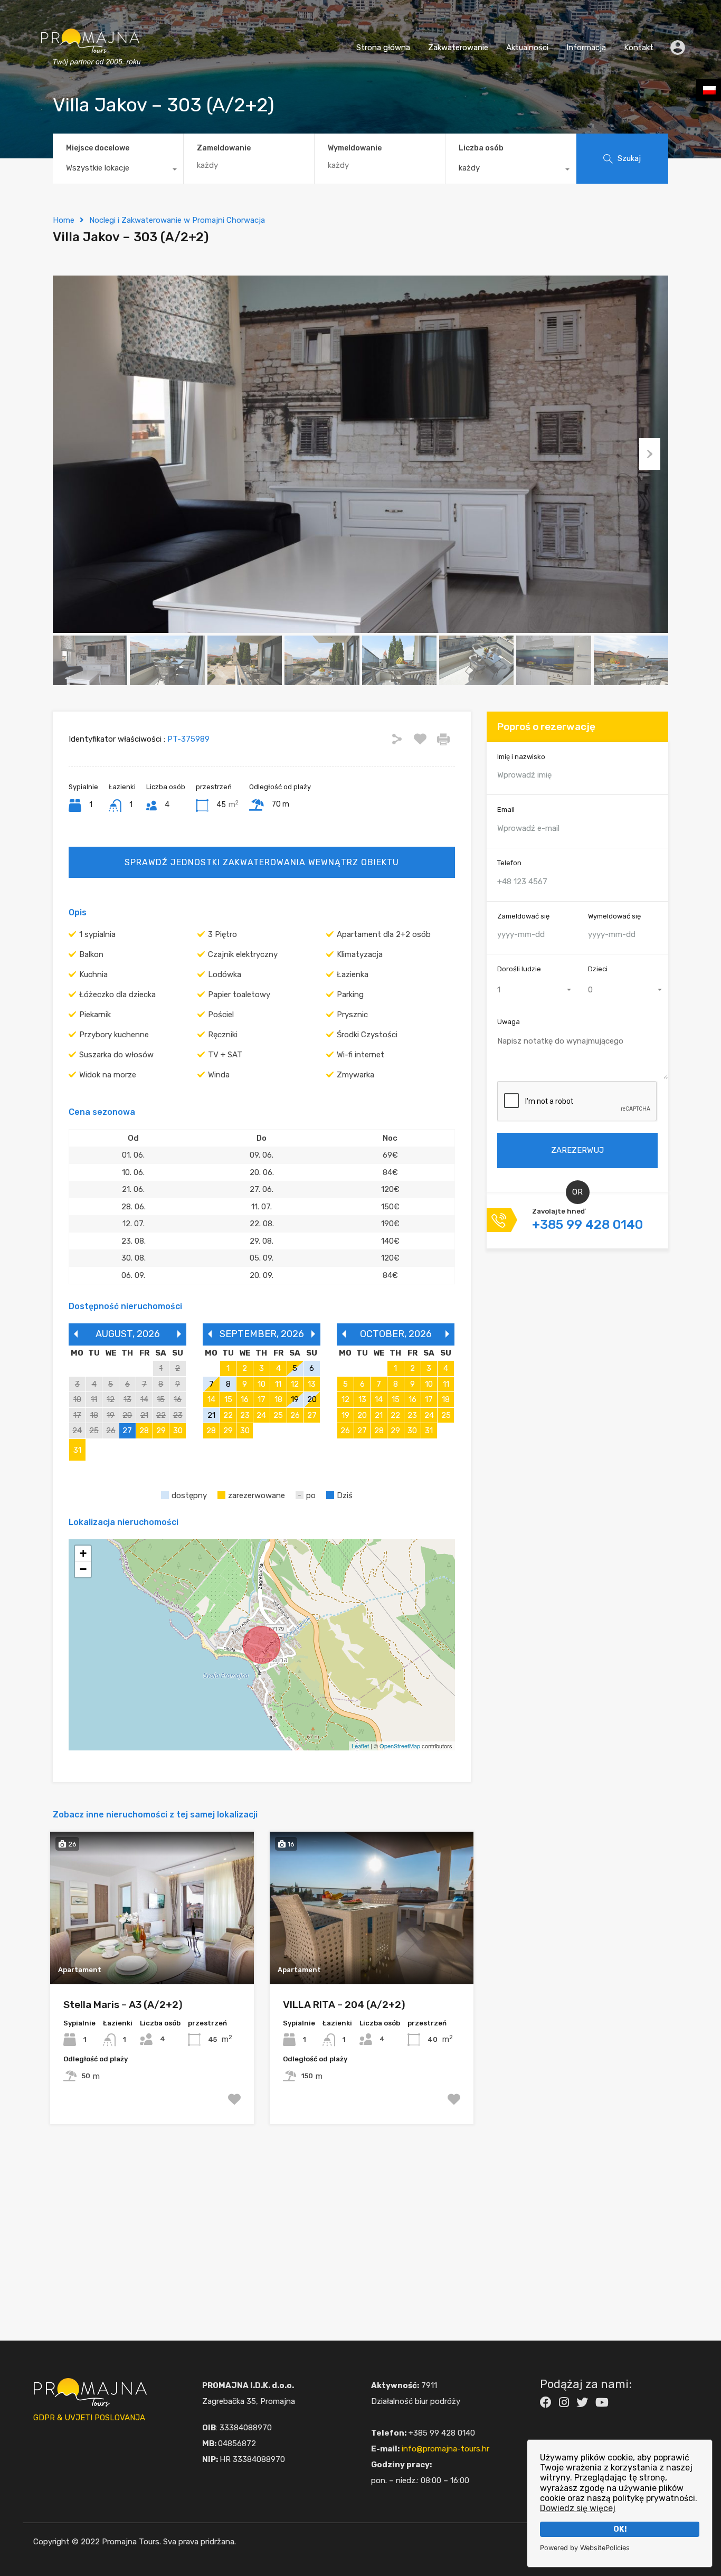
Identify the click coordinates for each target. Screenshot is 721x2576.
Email (506, 810)
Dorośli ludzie (519, 969)
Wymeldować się (614, 916)
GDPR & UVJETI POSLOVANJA (89, 2418)
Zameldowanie (224, 148)
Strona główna (383, 48)
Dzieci (598, 969)
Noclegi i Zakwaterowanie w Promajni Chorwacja (177, 220)
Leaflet (360, 1746)
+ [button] (83, 1553)
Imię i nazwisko (521, 757)
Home (64, 220)
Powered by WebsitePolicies (585, 2548)
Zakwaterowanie (458, 48)
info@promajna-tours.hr (445, 2449)
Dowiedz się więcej (578, 2508)
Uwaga (509, 1022)
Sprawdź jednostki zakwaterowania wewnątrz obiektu (262, 862)
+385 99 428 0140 (587, 1225)
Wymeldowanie (355, 148)
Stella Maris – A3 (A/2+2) (123, 2005)
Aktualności (527, 48)
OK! (620, 2529)
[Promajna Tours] (90, 77)
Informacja (586, 48)
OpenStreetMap (400, 1746)
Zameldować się (523, 916)
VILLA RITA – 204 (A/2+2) (344, 2005)
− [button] (83, 1569)
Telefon (509, 863)
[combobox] (118, 171)
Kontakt (639, 48)
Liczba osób (481, 148)
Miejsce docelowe (98, 148)
